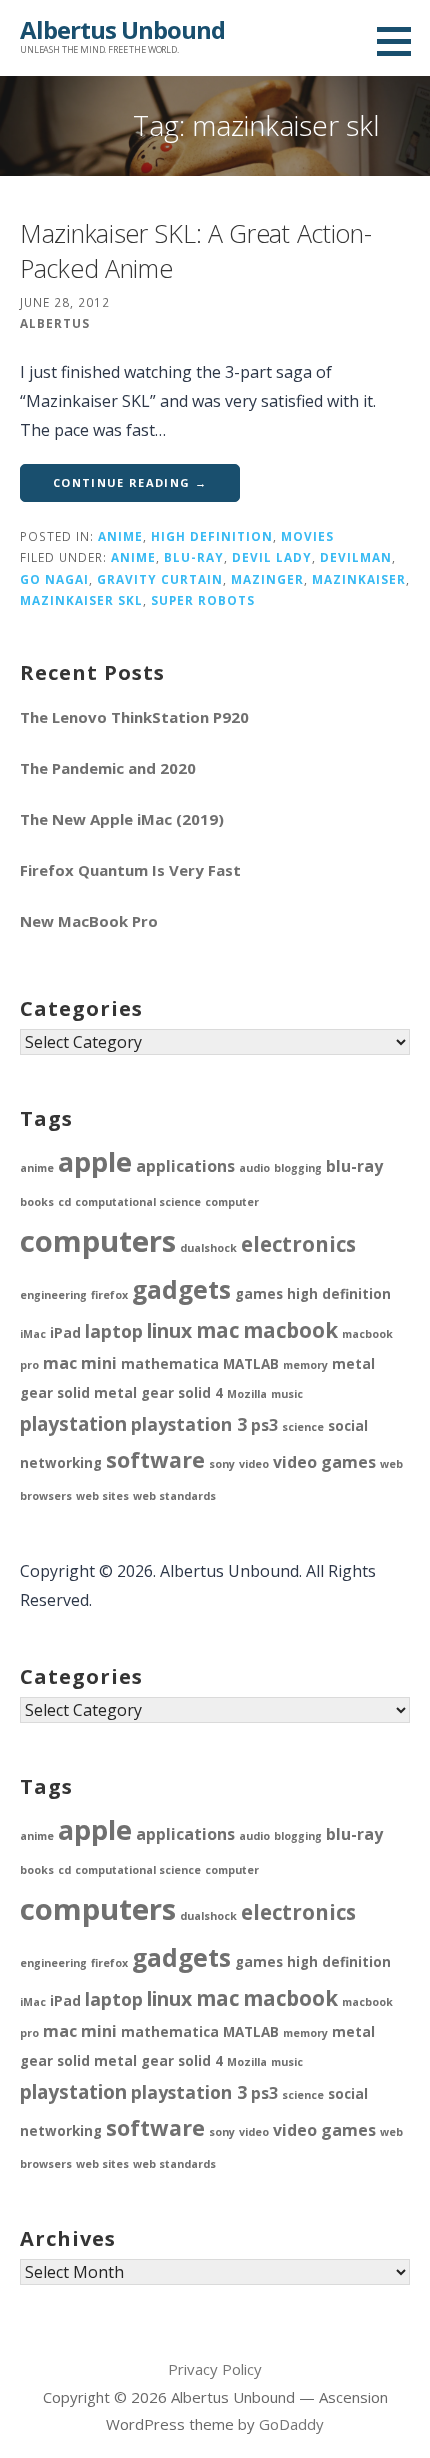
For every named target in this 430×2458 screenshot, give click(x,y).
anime (120, 536)
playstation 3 (189, 1424)
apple (95, 1161)
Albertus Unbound (122, 29)
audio (254, 1168)
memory (305, 1365)
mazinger (267, 579)
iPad (65, 1333)
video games (324, 1462)
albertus (55, 323)
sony (222, 1464)
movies (307, 536)
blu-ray (194, 557)
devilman (356, 557)
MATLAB (251, 1364)
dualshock (208, 1248)
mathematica (170, 1364)
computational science (138, 1202)
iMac (33, 1334)
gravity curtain (160, 579)
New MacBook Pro (89, 921)
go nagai (54, 579)
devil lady (272, 557)
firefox (109, 1295)
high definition (212, 536)
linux (169, 1330)
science (303, 1427)
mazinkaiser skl (81, 600)
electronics (298, 1244)
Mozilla (247, 1394)
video (254, 1464)
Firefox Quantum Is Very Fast (130, 870)
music (287, 1394)
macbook (290, 1330)
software (155, 1459)
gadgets (181, 1289)
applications (185, 1166)
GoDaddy (291, 2424)
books (37, 1202)
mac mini (80, 1363)
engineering (53, 1295)
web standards (174, 1496)
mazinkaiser (359, 579)
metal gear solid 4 (158, 1393)
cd (64, 1202)
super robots (203, 600)
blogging (298, 1168)
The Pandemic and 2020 (108, 768)
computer (232, 1202)
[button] (401, 41)
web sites (102, 1496)
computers (98, 1241)
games (259, 1294)
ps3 (264, 1425)
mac (217, 1330)
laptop (114, 1331)
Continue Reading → (130, 482)
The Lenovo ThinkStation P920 (134, 717)
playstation (73, 1423)
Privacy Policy (215, 2369)
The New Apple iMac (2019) (122, 819)
